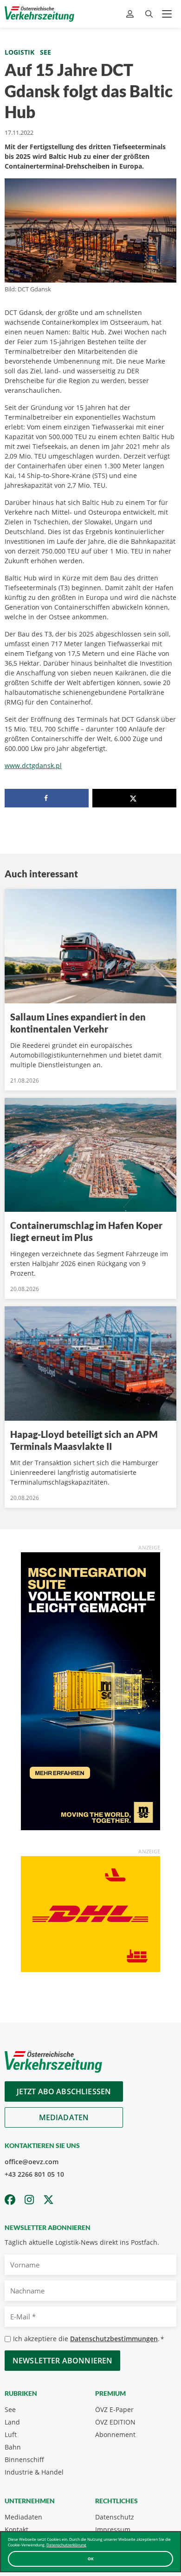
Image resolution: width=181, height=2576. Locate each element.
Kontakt (16, 2529)
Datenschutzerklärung (66, 2545)
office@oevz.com (32, 2162)
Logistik (19, 52)
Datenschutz (115, 2517)
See (45, 52)
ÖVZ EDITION (115, 2422)
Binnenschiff (24, 2459)
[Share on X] (134, 798)
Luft (11, 2434)
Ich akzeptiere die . (88, 2339)
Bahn (13, 2447)
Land (12, 2422)
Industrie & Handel (34, 2472)
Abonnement (115, 2434)
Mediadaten (64, 2117)
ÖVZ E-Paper (114, 2409)
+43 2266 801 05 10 (34, 2174)
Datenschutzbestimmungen (114, 2339)
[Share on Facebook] (47, 798)
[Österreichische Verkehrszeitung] (39, 14)
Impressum (113, 2529)
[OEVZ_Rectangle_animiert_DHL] (90, 1913)
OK (91, 2559)
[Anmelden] (131, 14)
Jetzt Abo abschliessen (64, 2091)
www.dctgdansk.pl (33, 765)
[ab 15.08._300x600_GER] (90, 1691)
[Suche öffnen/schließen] (149, 14)
